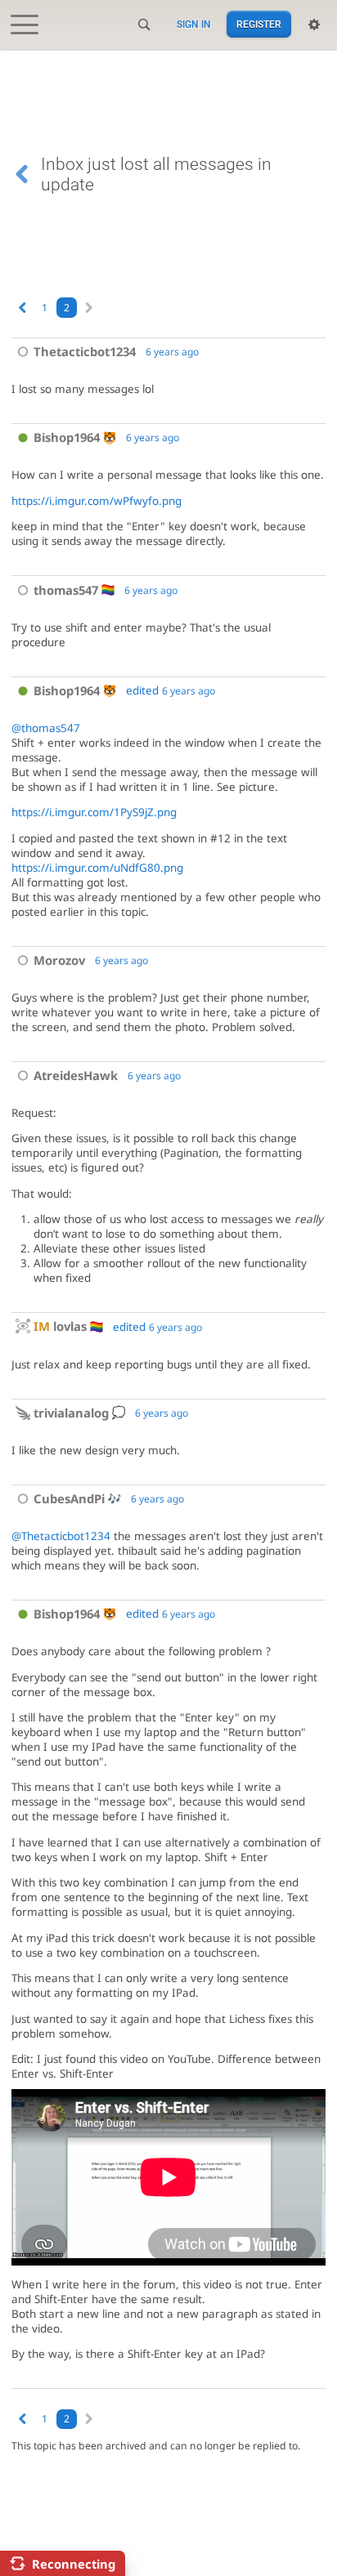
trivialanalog (71, 1413)
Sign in (194, 25)
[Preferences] (314, 25)
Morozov (59, 960)
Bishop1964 (67, 437)
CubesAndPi (69, 1498)
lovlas (60, 1326)
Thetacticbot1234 (85, 351)
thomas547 (66, 590)
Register (259, 25)
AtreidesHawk (76, 1075)
